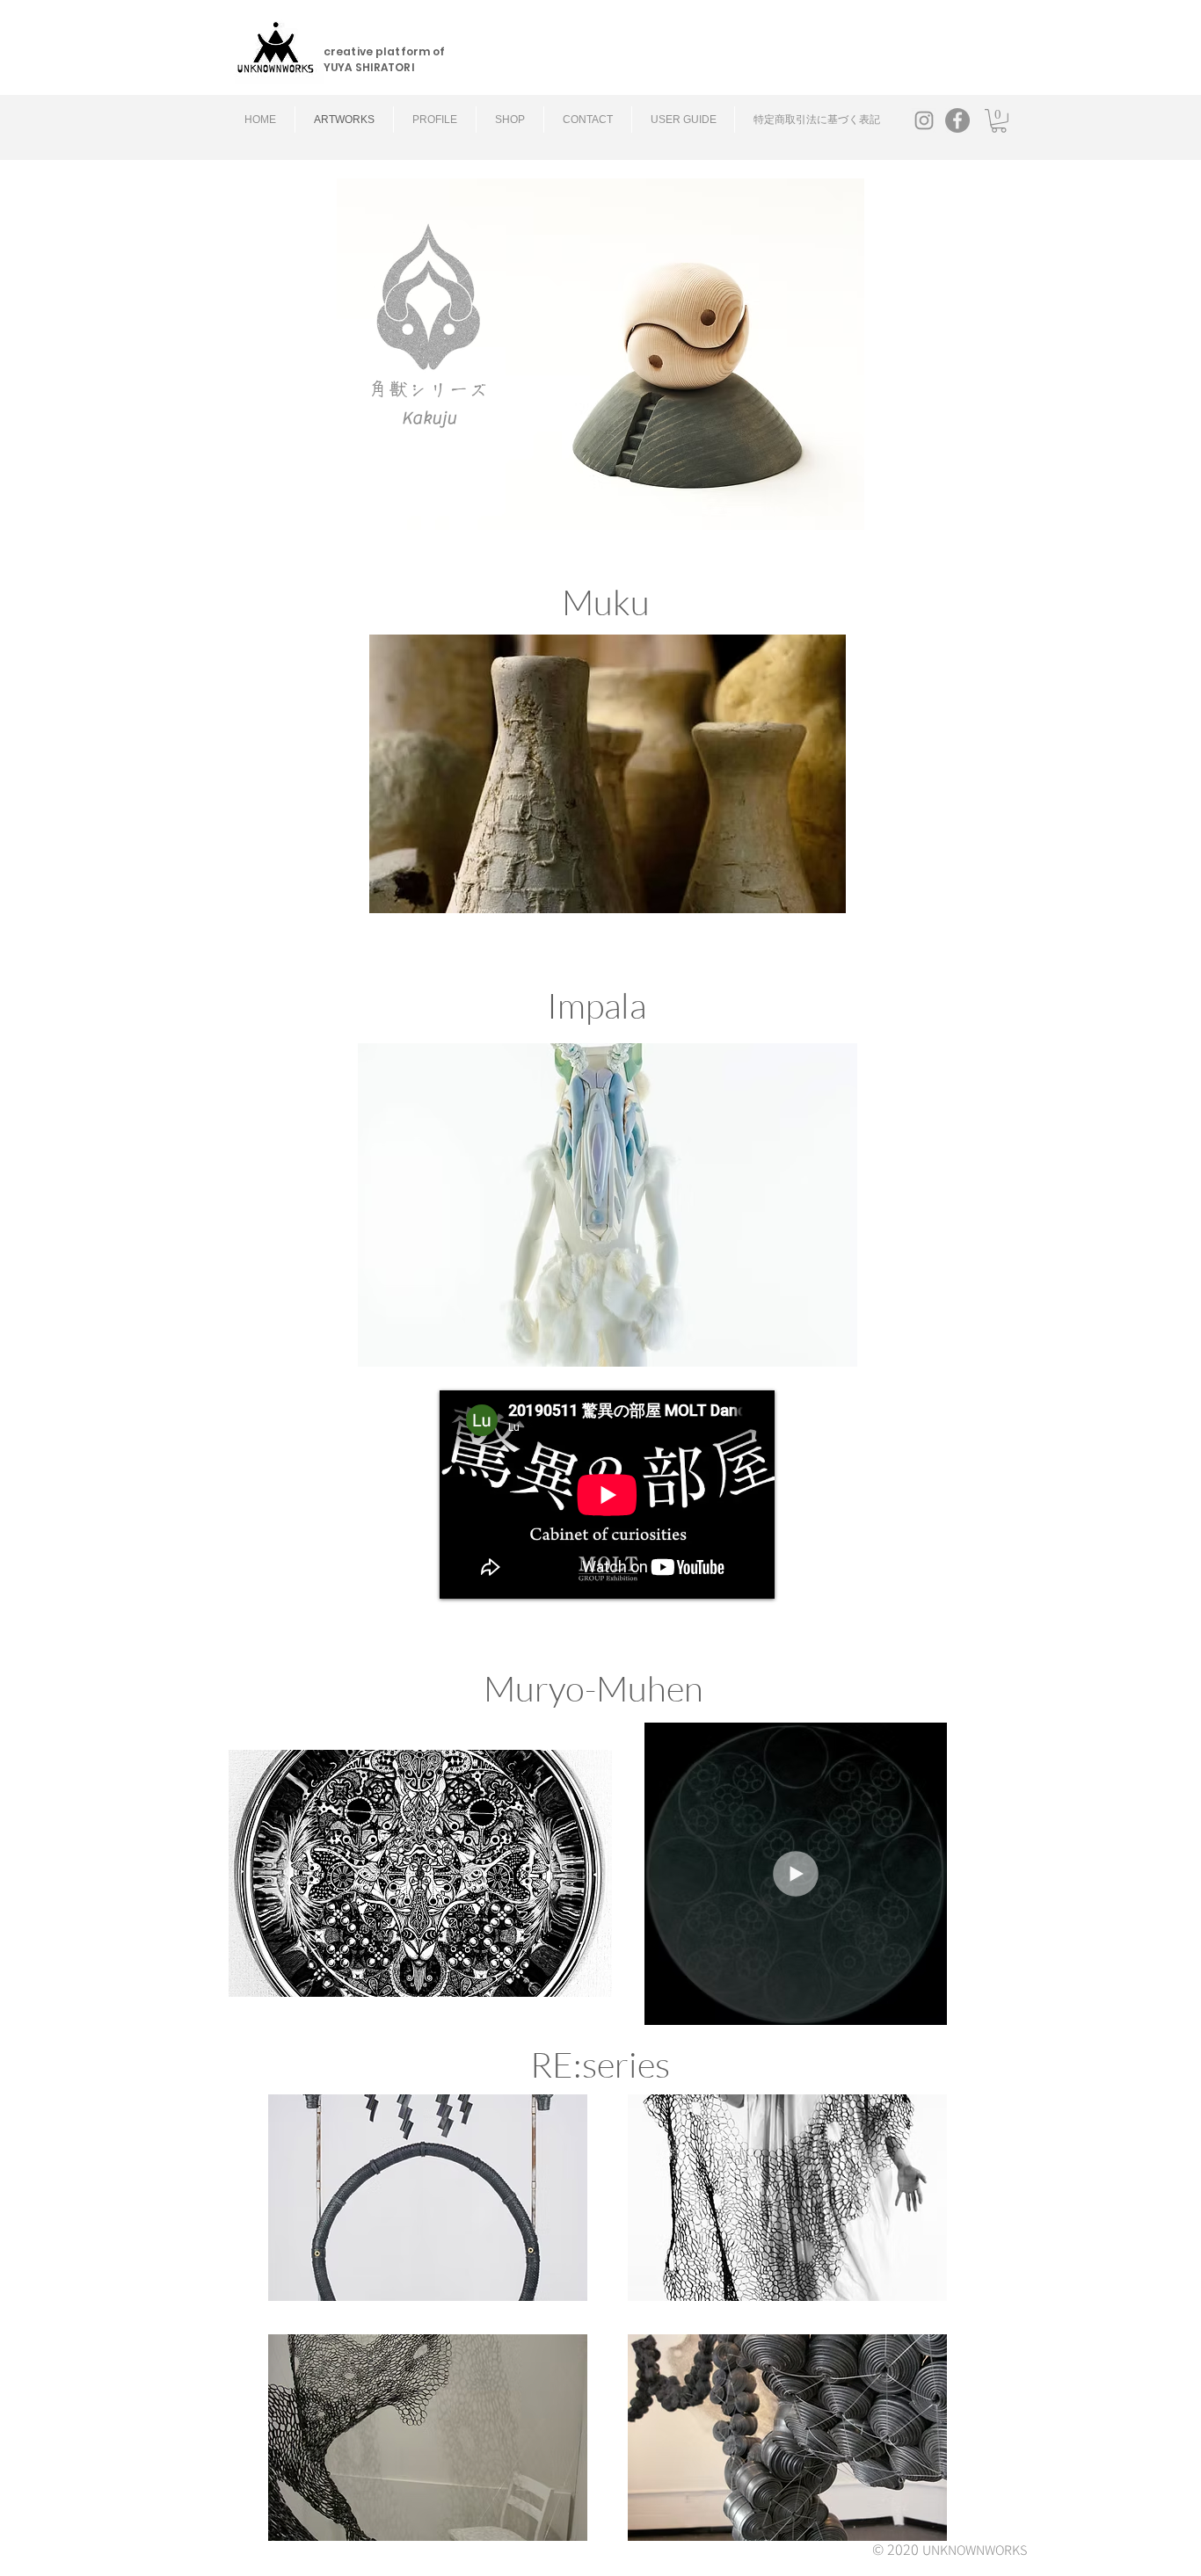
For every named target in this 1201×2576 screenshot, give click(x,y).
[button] (999, 121)
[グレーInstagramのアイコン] (924, 120)
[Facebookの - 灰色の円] (957, 120)
